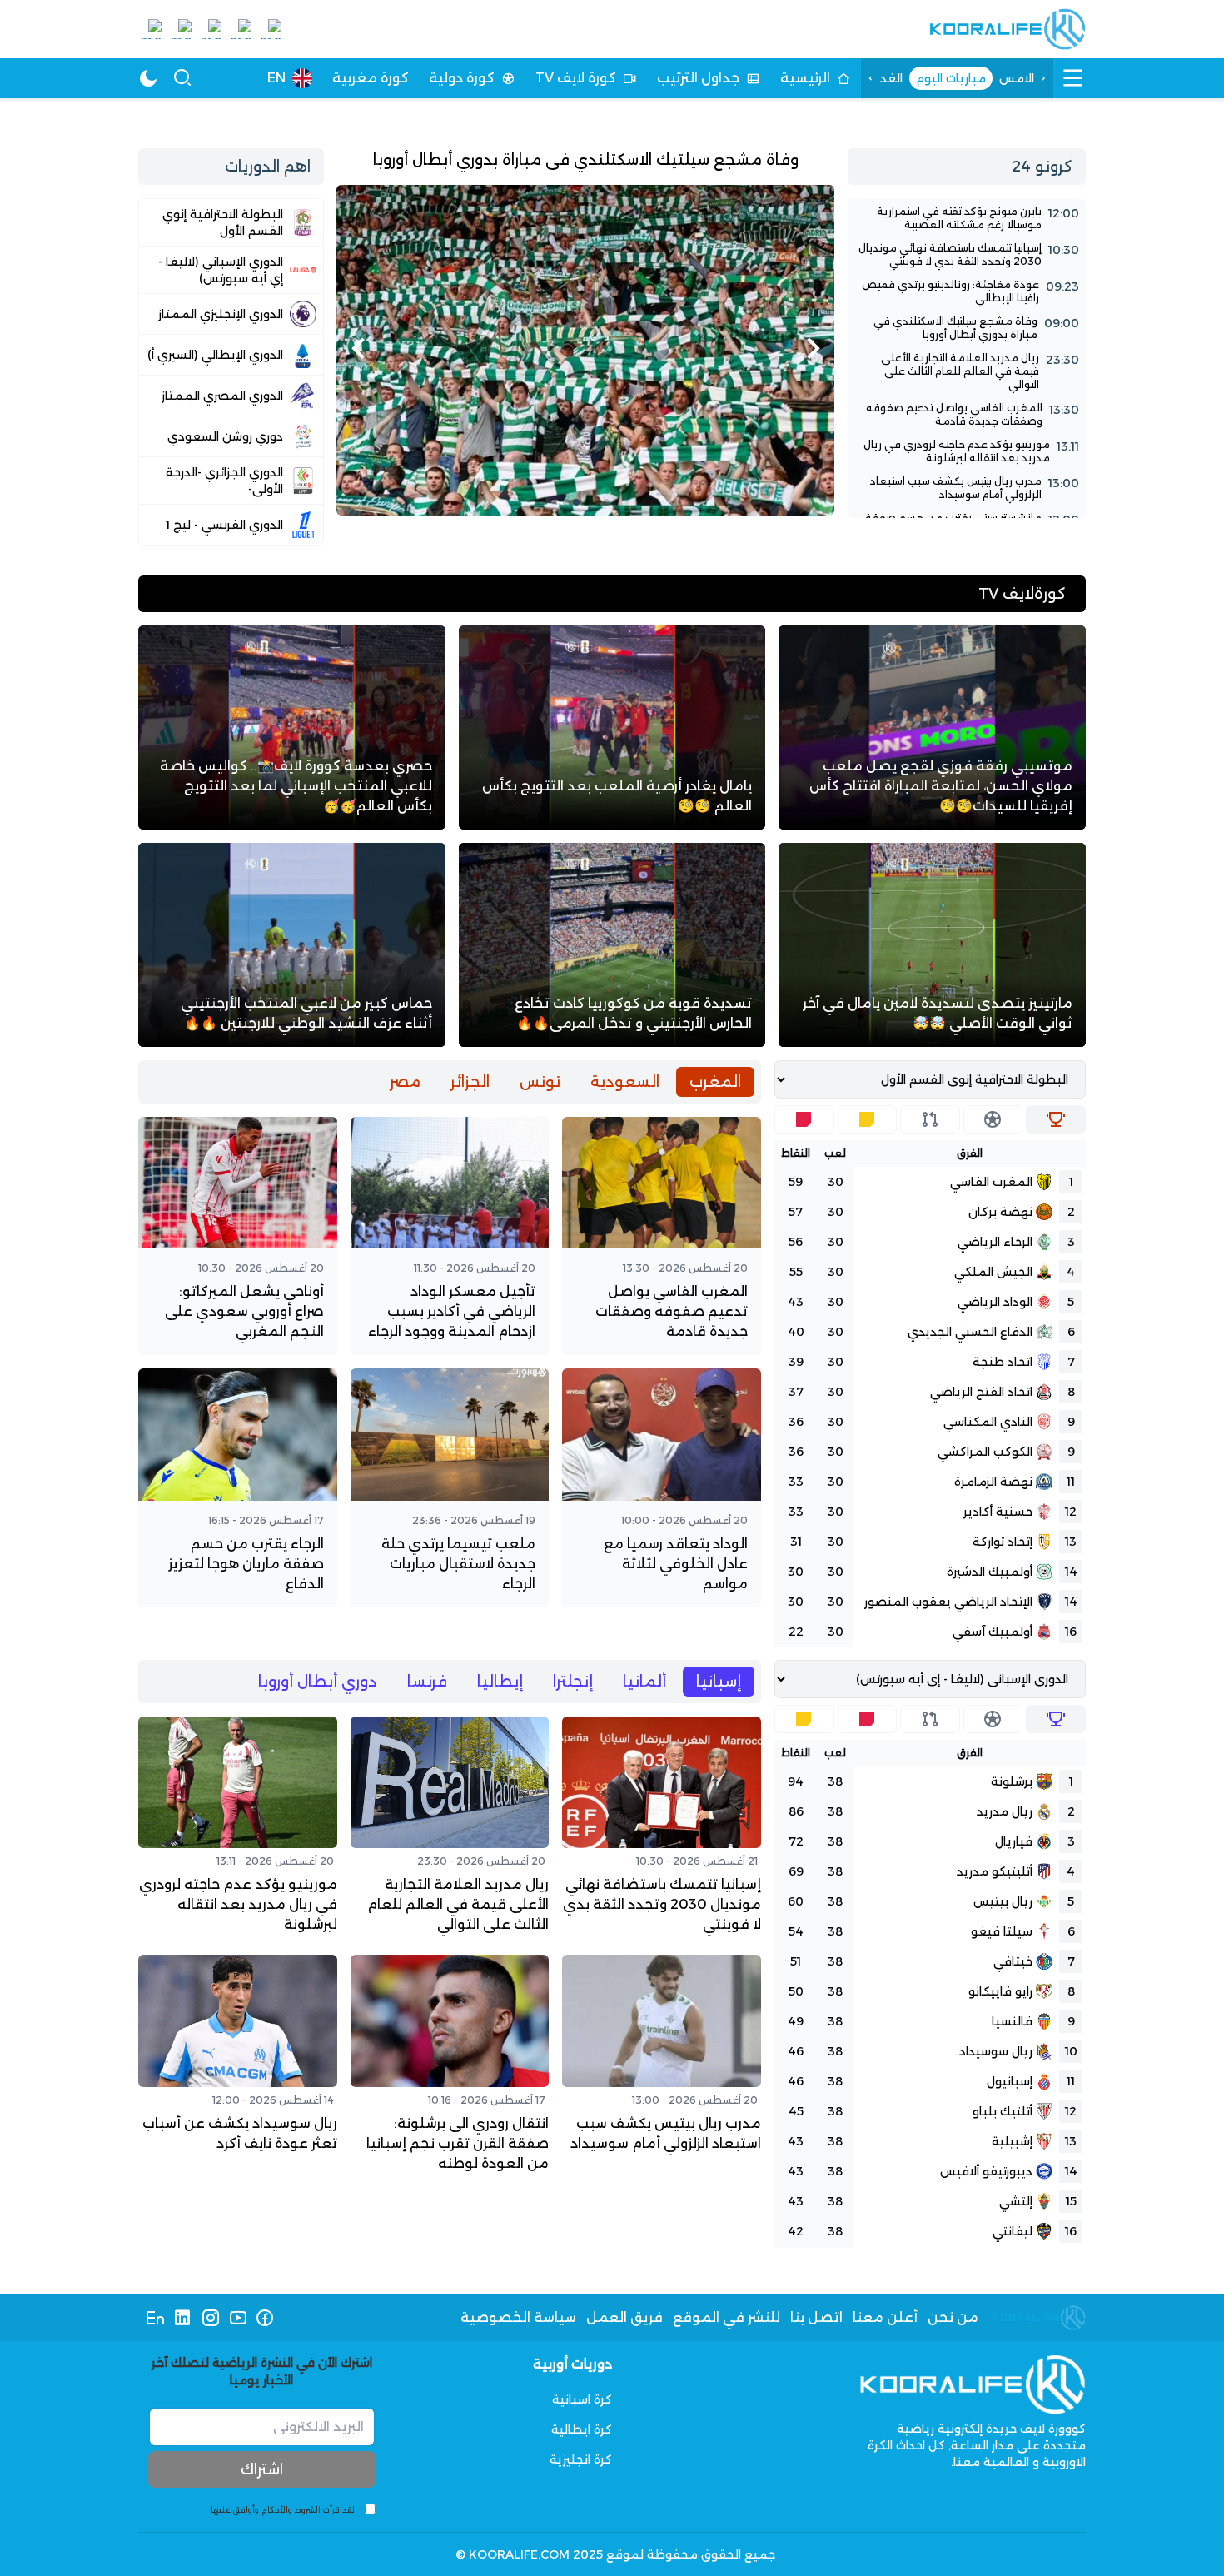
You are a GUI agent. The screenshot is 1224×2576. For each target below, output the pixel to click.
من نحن (953, 2317)
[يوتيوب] (238, 2318)
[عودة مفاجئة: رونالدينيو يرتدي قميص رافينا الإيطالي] (967, 291)
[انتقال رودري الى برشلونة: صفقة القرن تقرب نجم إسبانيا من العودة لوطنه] (450, 2067)
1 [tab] (606, 502)
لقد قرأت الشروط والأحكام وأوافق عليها (283, 2510)
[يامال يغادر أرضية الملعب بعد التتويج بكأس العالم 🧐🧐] (612, 727)
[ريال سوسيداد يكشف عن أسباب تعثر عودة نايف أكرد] (238, 2067)
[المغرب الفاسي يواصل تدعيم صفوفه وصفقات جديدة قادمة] (967, 415)
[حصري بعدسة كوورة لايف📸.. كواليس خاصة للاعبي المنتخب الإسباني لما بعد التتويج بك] (292, 727)
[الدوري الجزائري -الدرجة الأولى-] (231, 481)
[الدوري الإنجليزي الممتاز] (231, 314)
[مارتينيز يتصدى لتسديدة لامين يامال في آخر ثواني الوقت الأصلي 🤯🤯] (932, 945)
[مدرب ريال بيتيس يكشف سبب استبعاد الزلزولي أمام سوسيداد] (967, 488)
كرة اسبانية (582, 2399)
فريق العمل (624, 2317)
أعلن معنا (885, 2317)
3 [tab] (586, 502)
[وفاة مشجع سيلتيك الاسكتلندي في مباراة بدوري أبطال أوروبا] (585, 332)
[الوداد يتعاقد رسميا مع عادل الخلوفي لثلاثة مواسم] (662, 1487)
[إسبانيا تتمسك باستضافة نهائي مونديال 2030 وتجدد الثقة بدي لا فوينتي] (967, 255)
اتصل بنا (816, 2317)
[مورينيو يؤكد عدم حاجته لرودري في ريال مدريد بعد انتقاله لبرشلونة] (967, 451)
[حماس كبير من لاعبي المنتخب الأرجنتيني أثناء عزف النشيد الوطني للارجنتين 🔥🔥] (292, 945)
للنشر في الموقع (726, 2317)
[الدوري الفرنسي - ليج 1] (231, 525)
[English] (155, 2318)
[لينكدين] (183, 2318)
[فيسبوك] (265, 2318)
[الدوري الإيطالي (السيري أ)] (231, 355)
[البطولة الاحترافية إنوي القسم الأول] (231, 222)
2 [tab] (596, 502)
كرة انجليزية (581, 2459)
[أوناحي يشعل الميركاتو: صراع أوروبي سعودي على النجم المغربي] (238, 1236)
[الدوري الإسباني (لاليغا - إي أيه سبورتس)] (231, 270)
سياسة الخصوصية (518, 2317)
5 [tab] (566, 502)
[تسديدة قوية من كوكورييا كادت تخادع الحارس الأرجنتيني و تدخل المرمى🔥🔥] (612, 945)
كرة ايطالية (582, 2429)
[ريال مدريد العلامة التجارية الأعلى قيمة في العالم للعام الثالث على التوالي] (967, 371)
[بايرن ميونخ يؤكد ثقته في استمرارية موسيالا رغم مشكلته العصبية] (967, 218)
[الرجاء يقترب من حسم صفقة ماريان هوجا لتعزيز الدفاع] (238, 1487)
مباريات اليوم (951, 78)
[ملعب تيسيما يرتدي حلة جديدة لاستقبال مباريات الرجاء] (450, 1487)
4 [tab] (576, 502)
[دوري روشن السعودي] (231, 436)
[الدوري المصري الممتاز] (231, 396)
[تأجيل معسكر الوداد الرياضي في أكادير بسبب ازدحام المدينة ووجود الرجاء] (450, 1236)
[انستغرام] (210, 2318)
